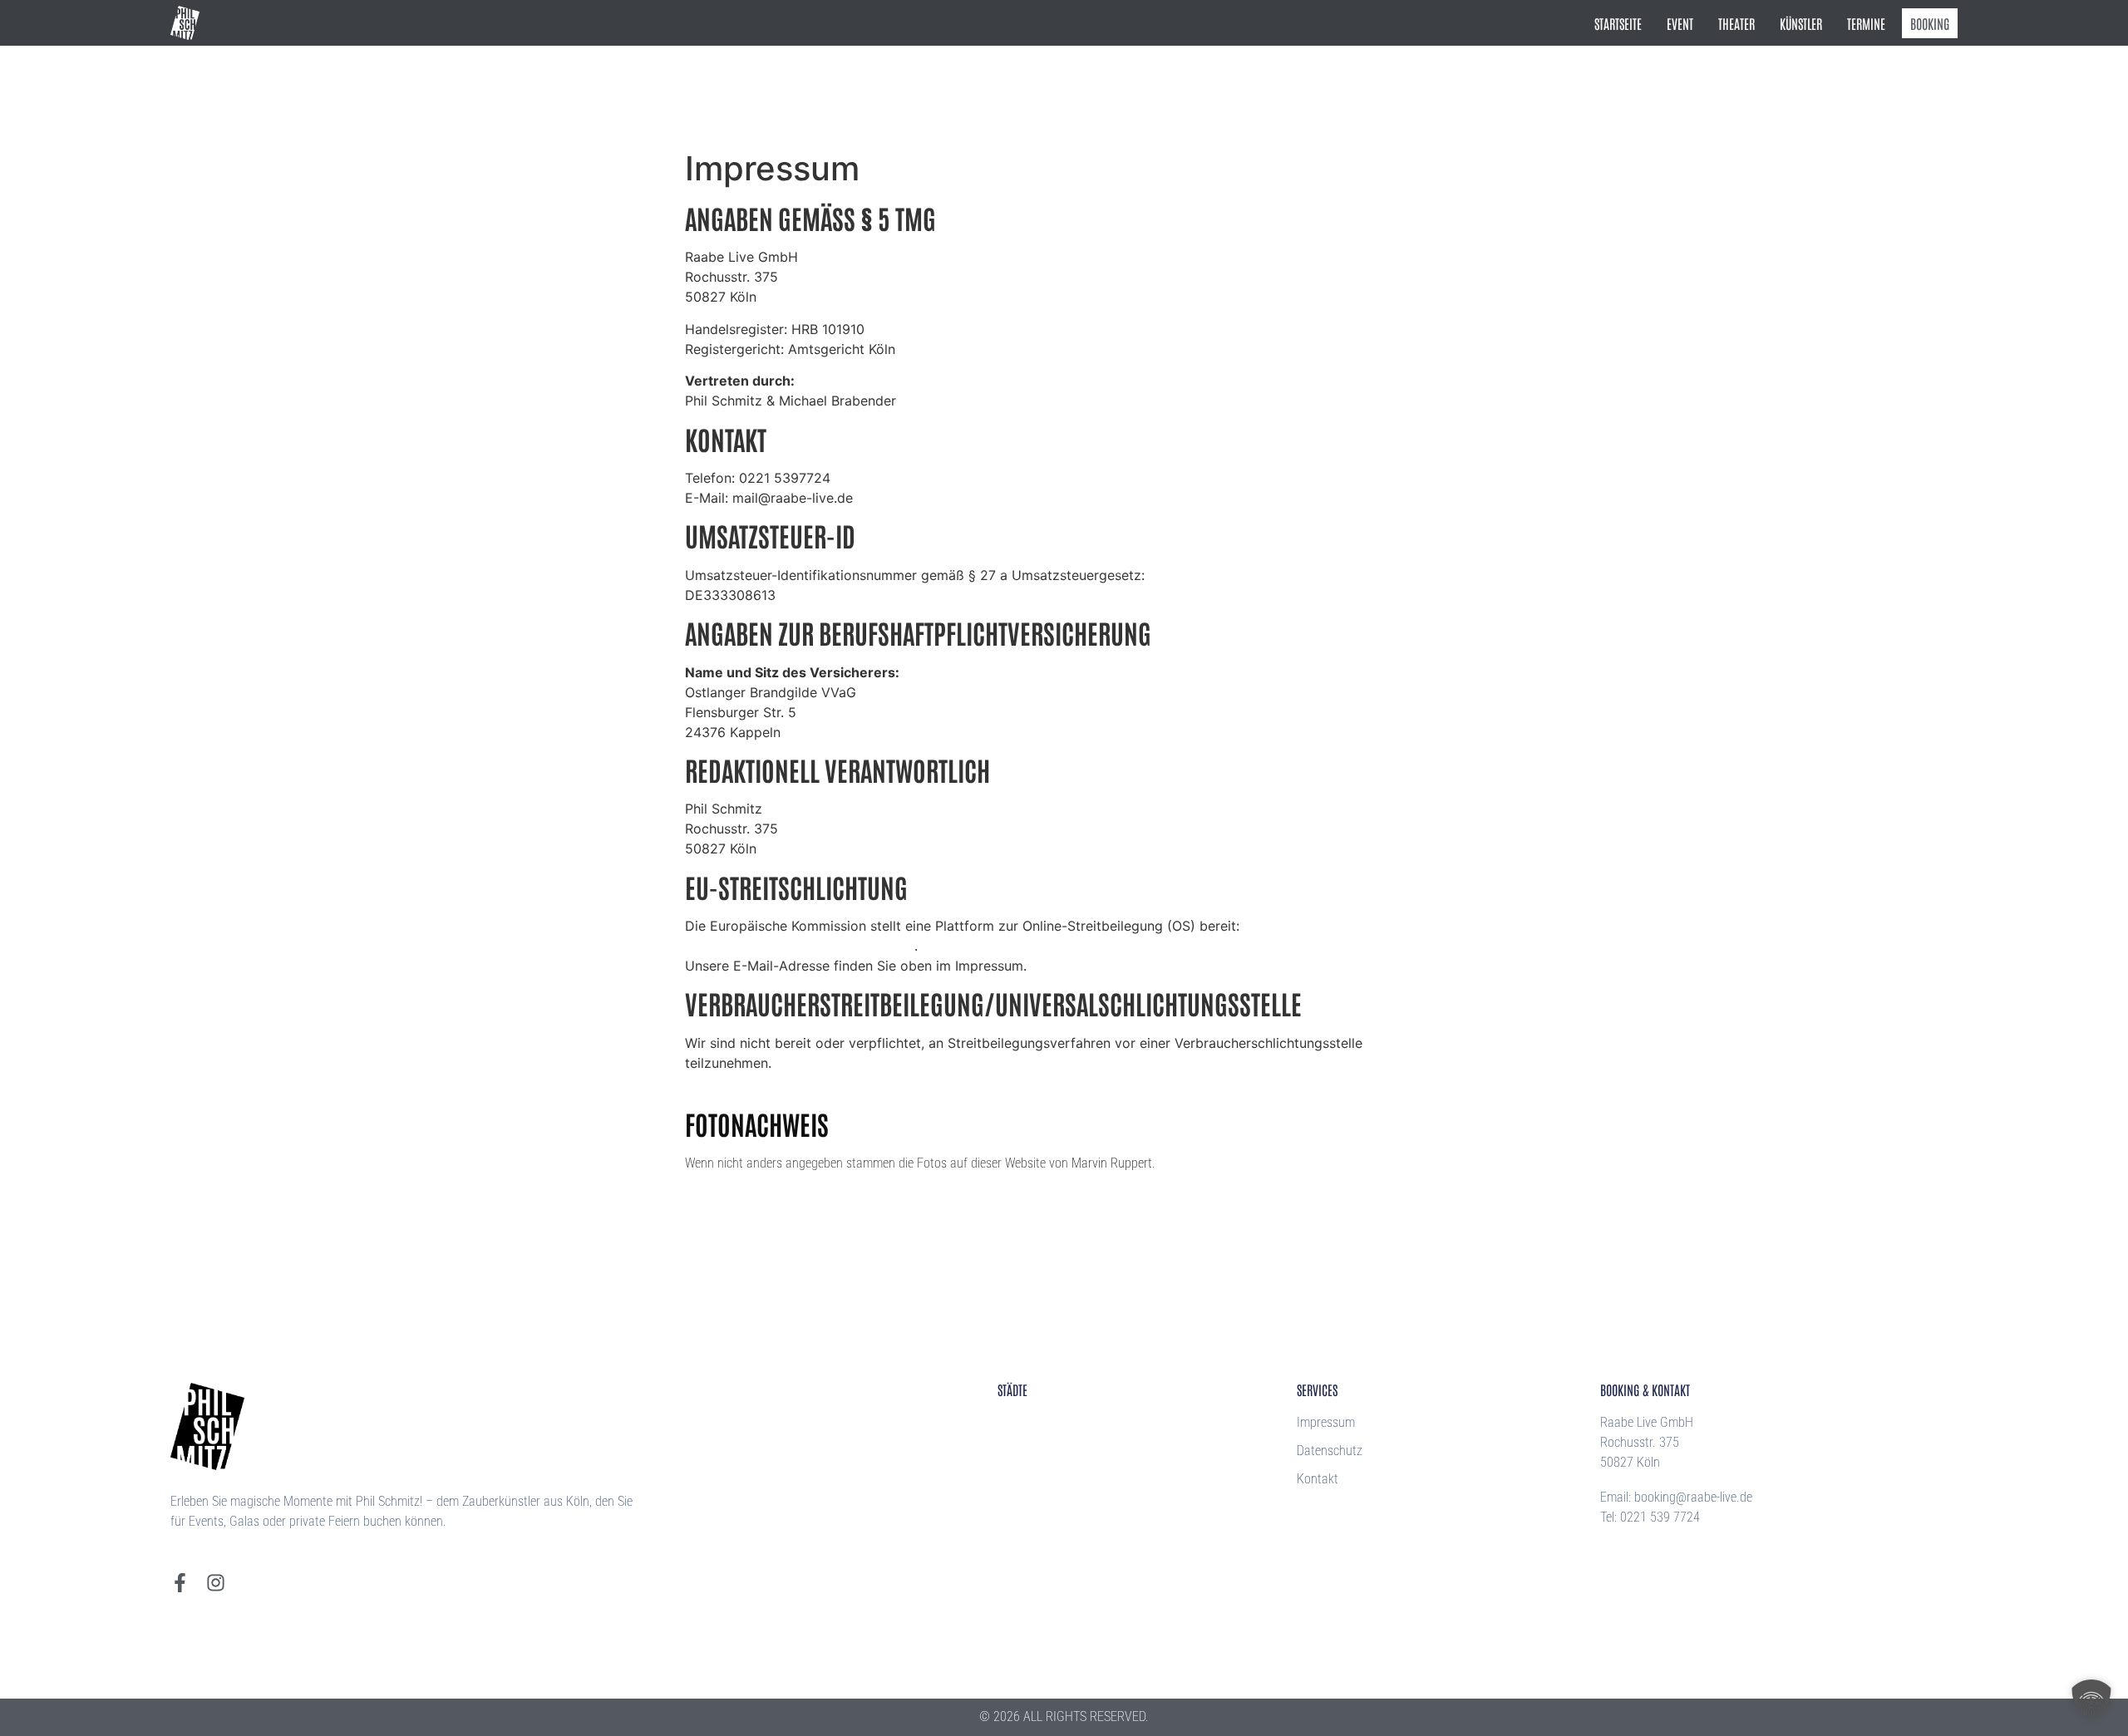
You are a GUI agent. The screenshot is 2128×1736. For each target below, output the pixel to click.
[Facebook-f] (180, 1583)
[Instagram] (216, 1583)
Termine (1866, 23)
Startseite (1618, 23)
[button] (2091, 1699)
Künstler (1801, 23)
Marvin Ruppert (1112, 1163)
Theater (1736, 23)
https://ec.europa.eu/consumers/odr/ (800, 946)
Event (1680, 23)
